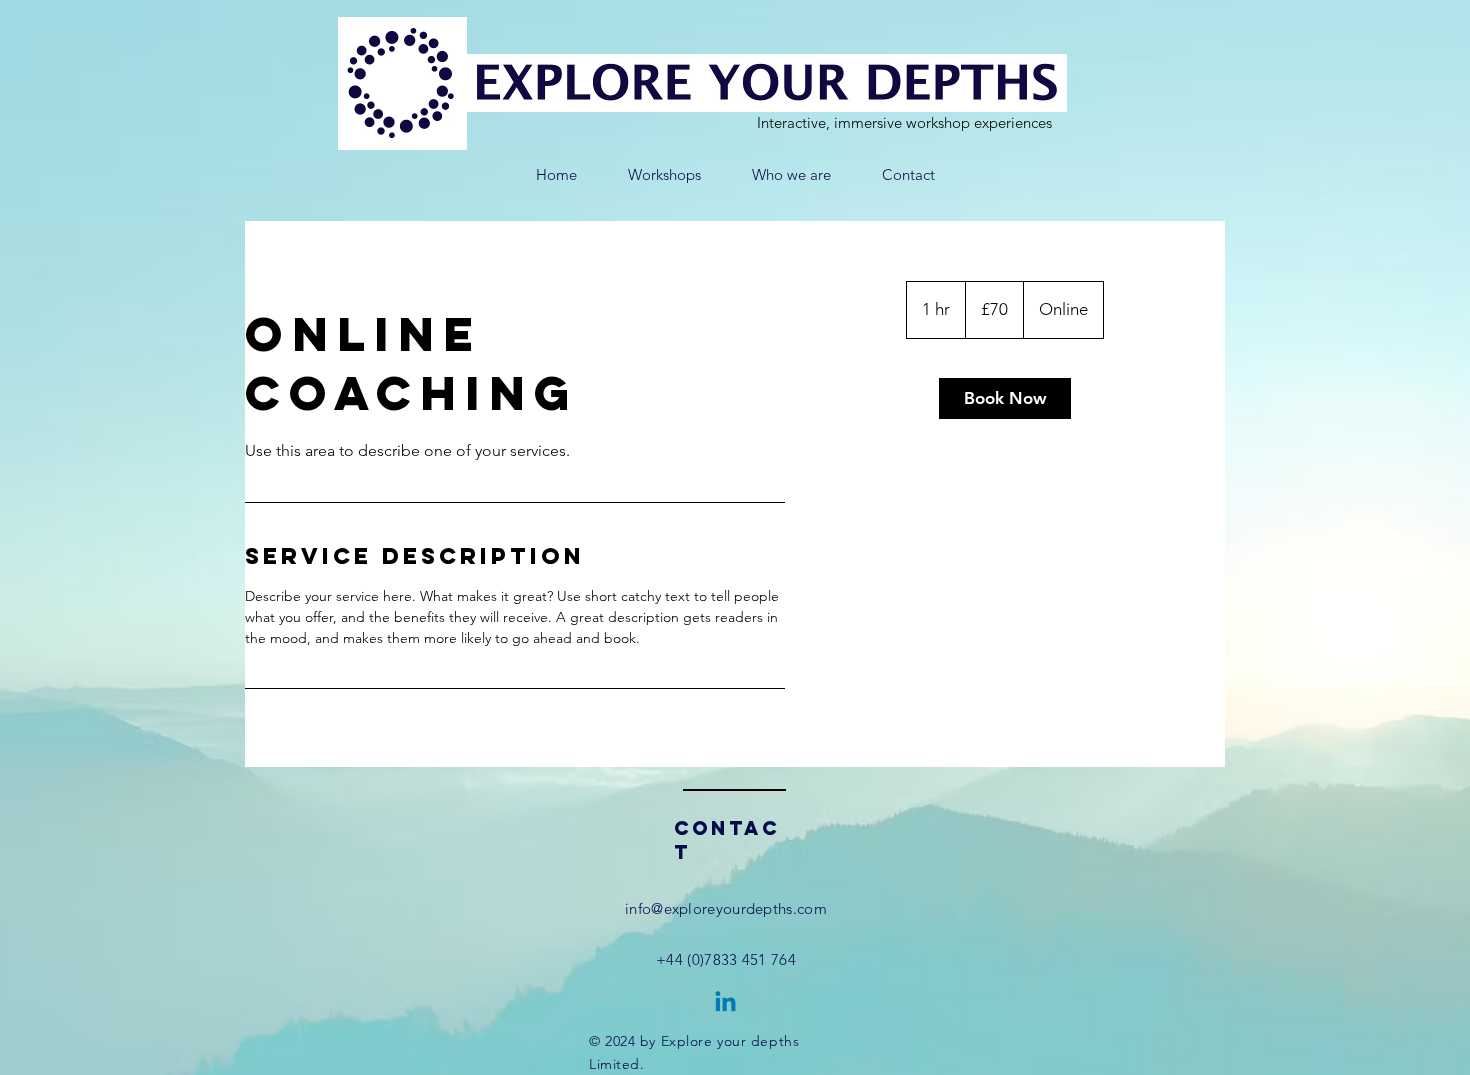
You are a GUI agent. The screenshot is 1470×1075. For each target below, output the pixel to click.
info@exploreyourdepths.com (726, 908)
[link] (1005, 398)
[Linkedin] (725, 1003)
